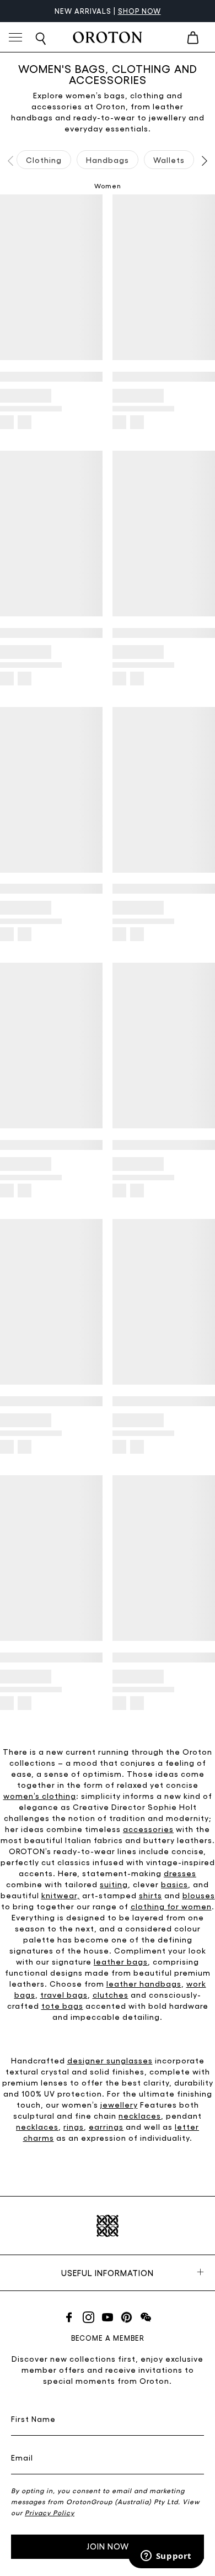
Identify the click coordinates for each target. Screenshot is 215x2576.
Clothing (44, 160)
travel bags (64, 1994)
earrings (106, 2126)
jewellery (119, 2104)
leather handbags (144, 1983)
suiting (114, 1884)
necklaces (140, 2115)
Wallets (169, 160)
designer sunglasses (110, 2060)
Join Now (108, 2546)
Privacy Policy (50, 2512)
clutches (111, 1994)
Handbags (108, 160)
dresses (180, 1873)
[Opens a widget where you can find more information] (166, 2557)
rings (74, 2126)
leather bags (121, 1961)
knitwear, (61, 1895)
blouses (199, 1895)
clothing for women (171, 1906)
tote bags (62, 2005)
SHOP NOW (139, 11)
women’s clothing (40, 1796)
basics (174, 1884)
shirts (150, 1895)
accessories (148, 1829)
